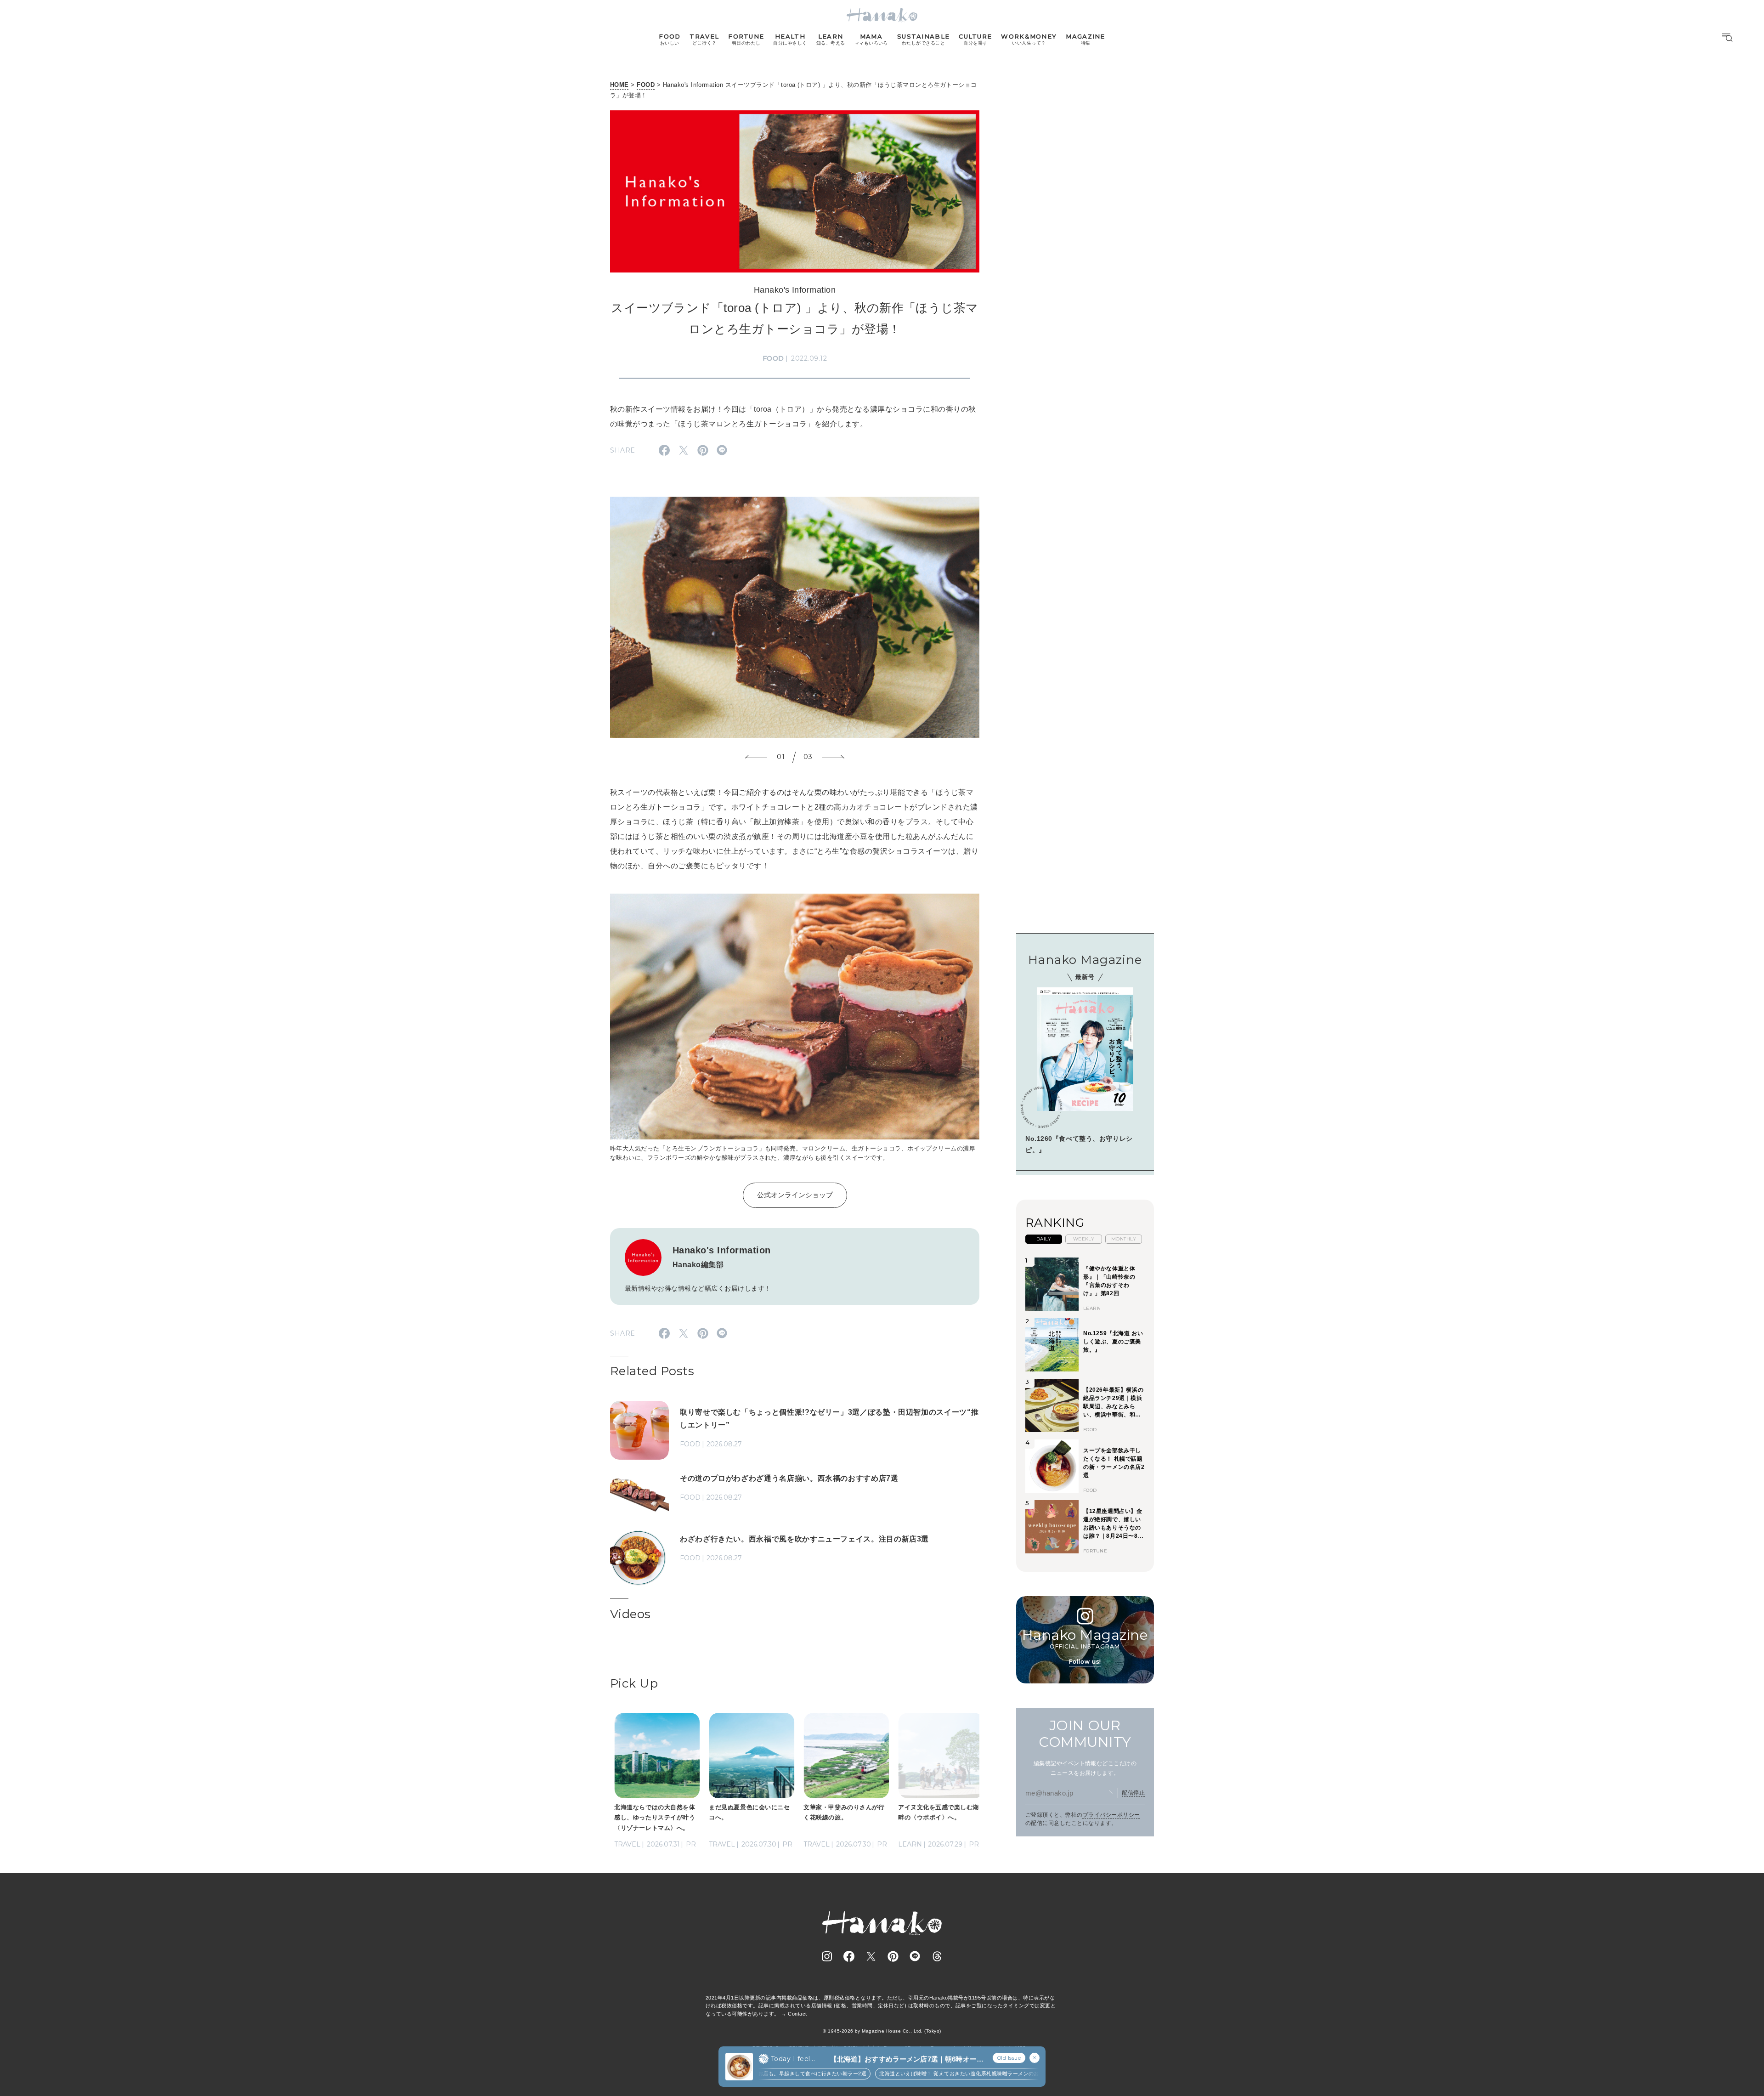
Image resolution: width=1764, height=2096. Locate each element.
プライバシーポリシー (1111, 1815)
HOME (619, 85)
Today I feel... (793, 2059)
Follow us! (1085, 1661)
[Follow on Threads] (937, 1956)
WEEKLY (1084, 1239)
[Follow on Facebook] (849, 1956)
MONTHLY (1124, 1239)
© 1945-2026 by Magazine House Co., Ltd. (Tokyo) (882, 2031)
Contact (797, 2014)
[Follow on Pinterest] (893, 1956)
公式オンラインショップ (795, 1195)
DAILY (1044, 1239)
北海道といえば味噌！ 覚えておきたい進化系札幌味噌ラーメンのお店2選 (925, 2073)
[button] (756, 758)
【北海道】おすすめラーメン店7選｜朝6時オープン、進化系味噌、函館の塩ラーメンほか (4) (907, 2059)
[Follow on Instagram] (827, 1956)
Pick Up (634, 1683)
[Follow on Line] (915, 1956)
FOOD (646, 85)
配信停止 (1133, 1792)
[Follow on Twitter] (871, 1956)
